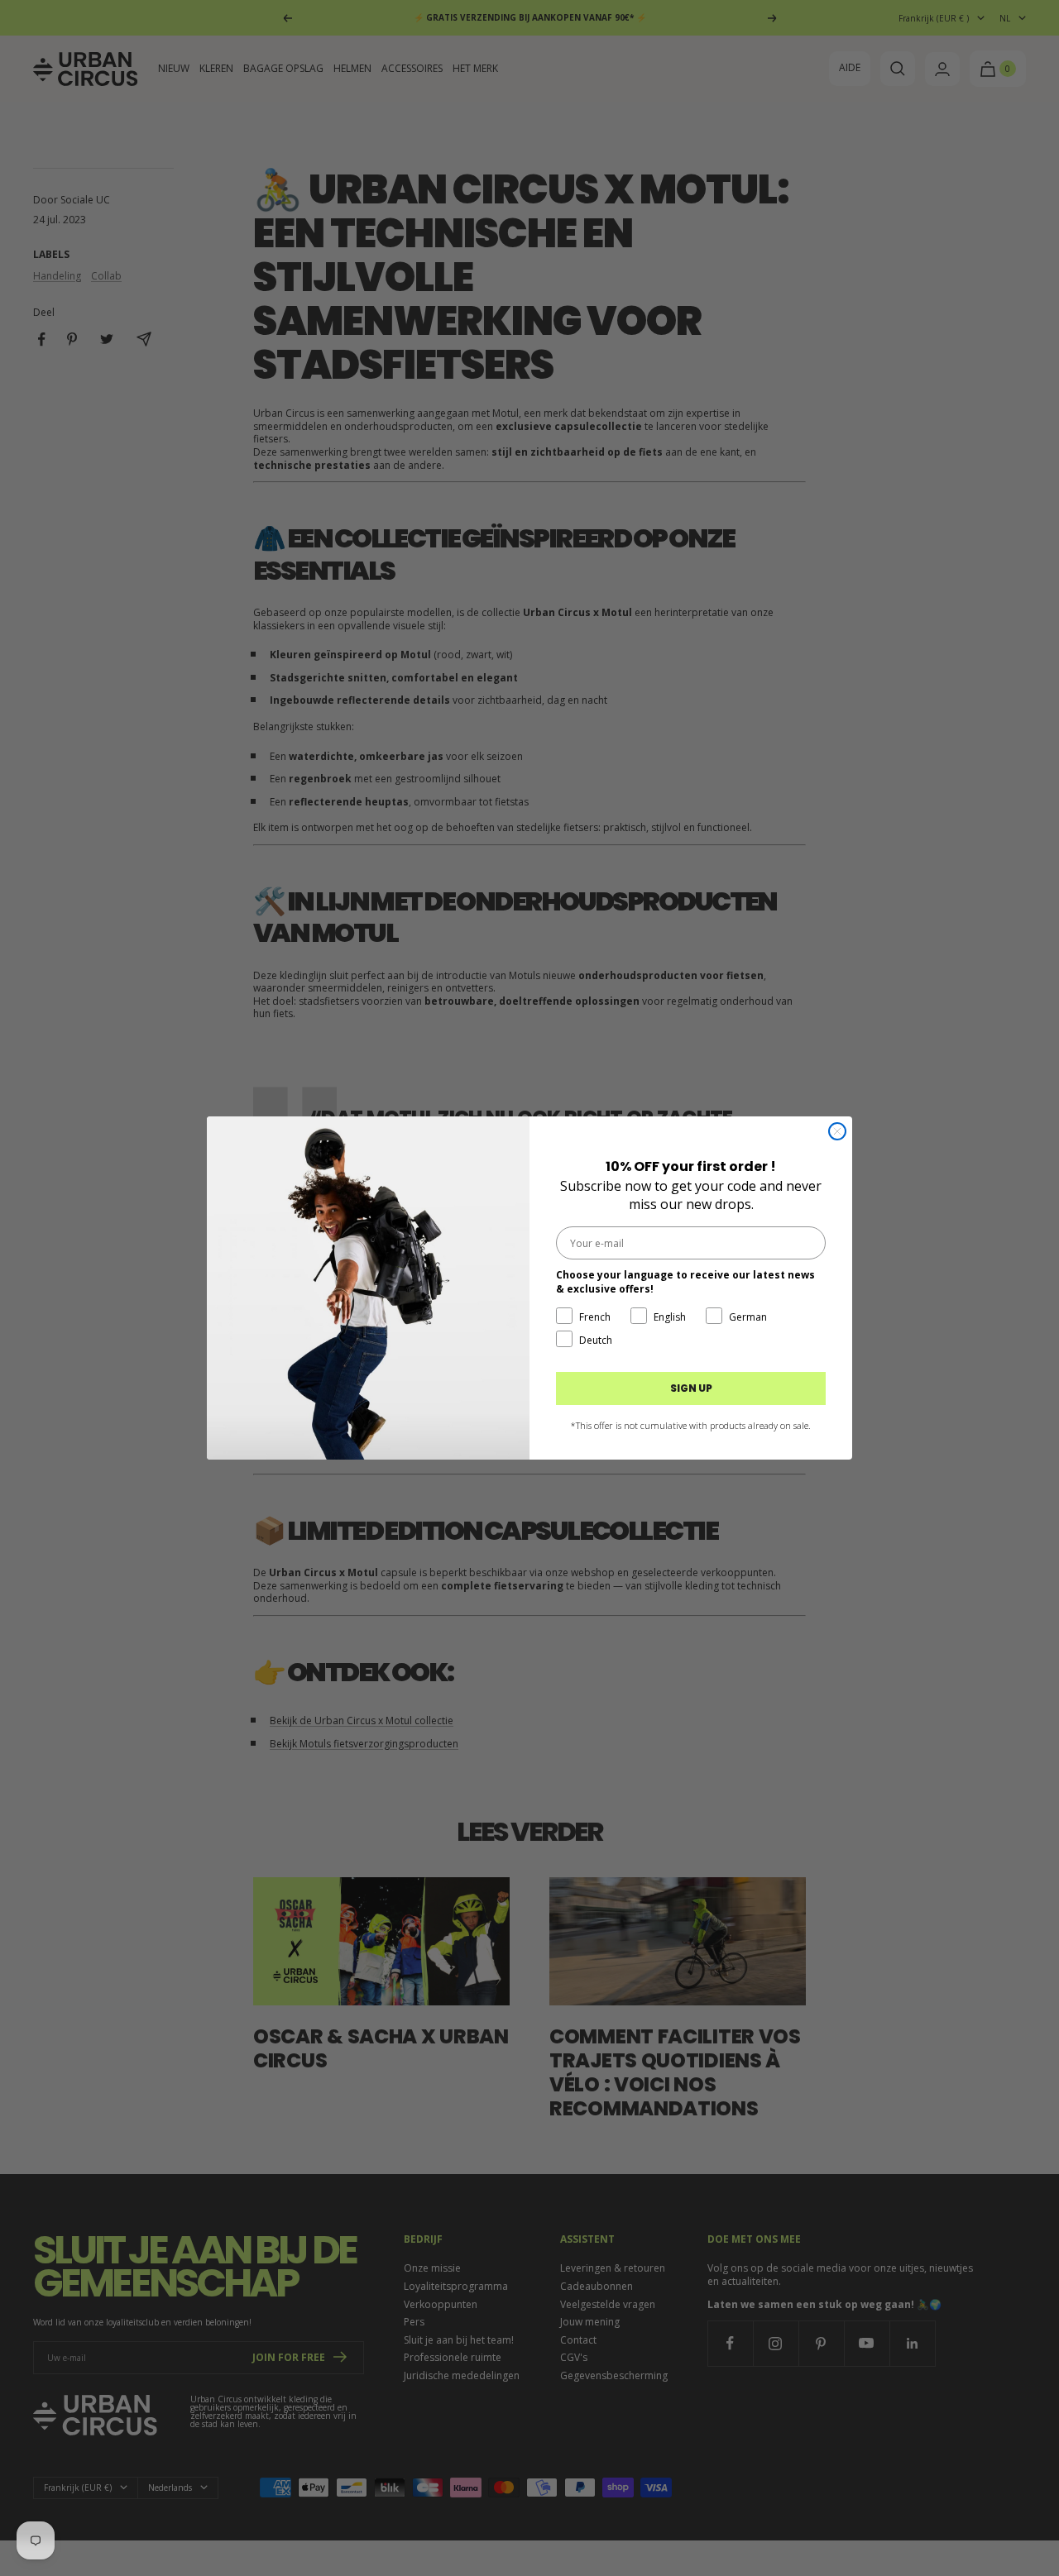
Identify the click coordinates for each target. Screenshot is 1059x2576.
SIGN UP (691, 1388)
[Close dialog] (837, 1131)
